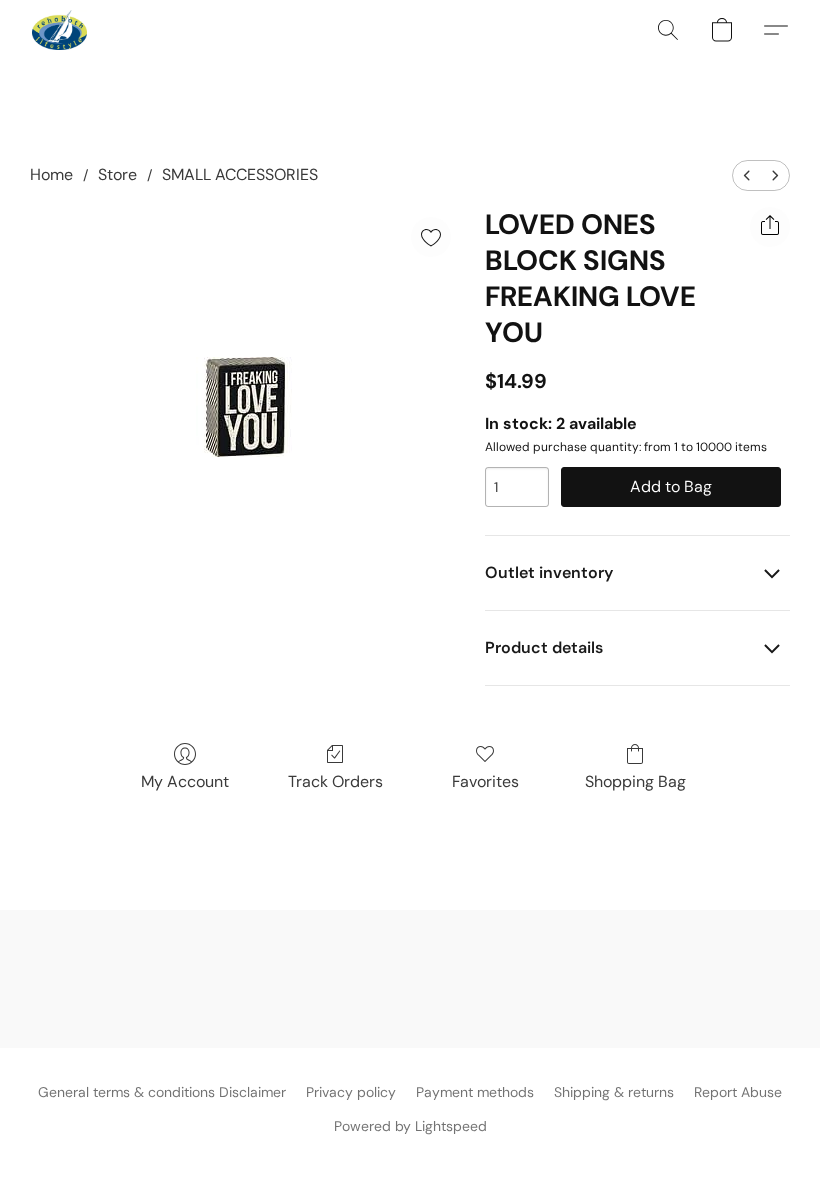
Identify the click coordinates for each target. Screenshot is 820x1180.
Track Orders (335, 781)
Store (117, 174)
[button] (59, 30)
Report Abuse (738, 1092)
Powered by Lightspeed (410, 1126)
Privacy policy (351, 1092)
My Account (185, 781)
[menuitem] (747, 175)
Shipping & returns (614, 1092)
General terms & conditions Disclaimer (162, 1092)
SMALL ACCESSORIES (240, 174)
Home (51, 174)
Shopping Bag (635, 781)
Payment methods (475, 1092)
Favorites (485, 781)
